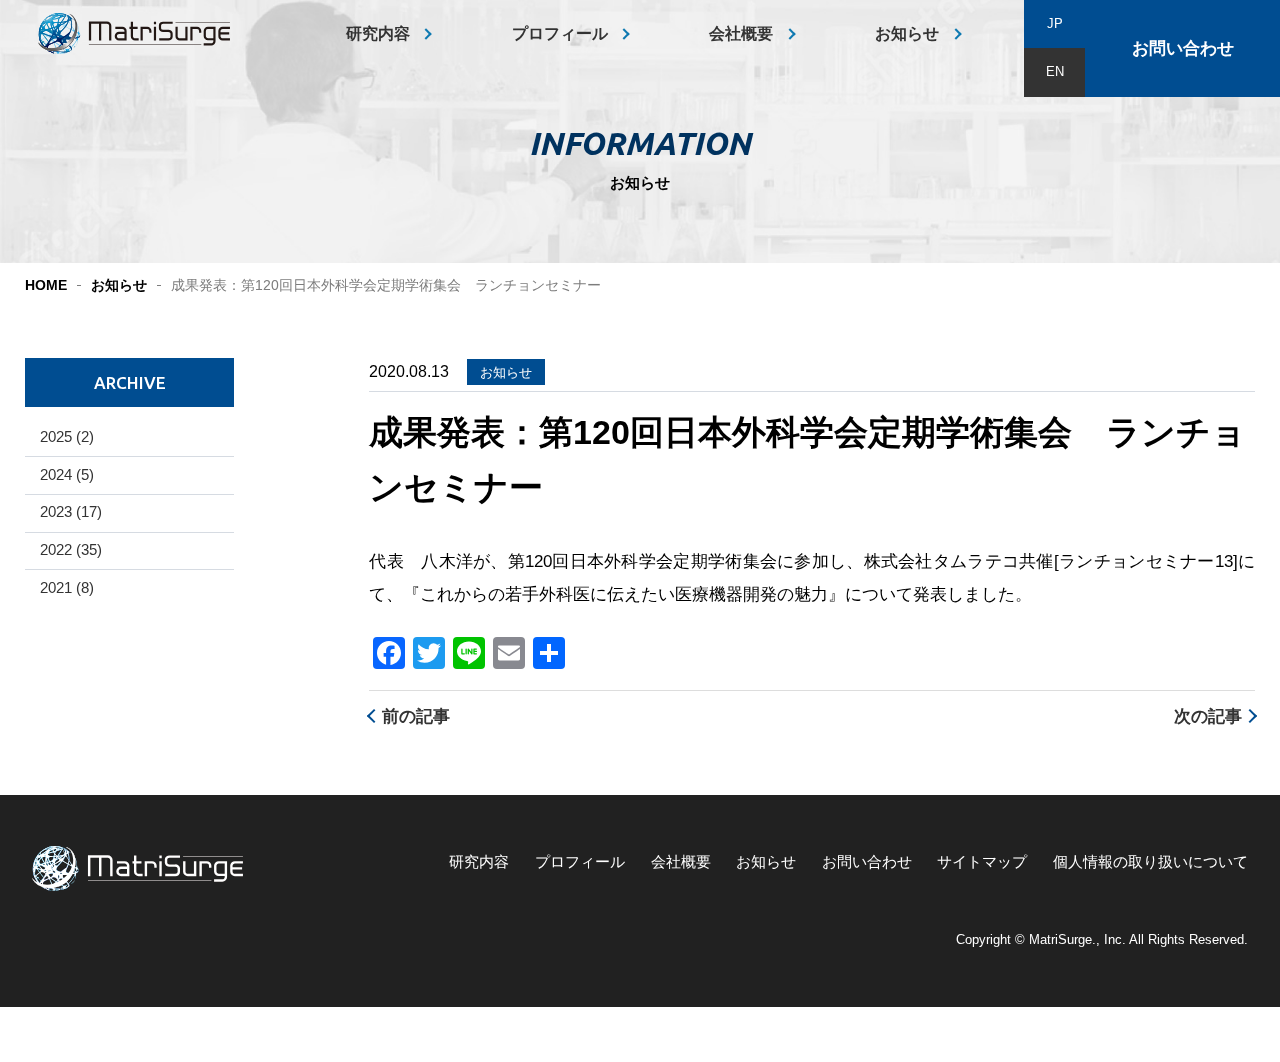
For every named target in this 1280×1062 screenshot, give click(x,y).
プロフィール (560, 33)
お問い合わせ (1183, 48)
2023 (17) (71, 512)
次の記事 (1208, 716)
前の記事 (416, 716)
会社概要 (741, 33)
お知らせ (907, 33)
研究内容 (378, 33)
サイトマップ (982, 862)
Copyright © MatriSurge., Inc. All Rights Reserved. (1102, 939)
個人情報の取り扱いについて (1150, 862)
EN (1055, 71)
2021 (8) (67, 588)
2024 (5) (67, 475)
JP (1055, 23)
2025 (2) (67, 437)
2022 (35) (71, 550)
